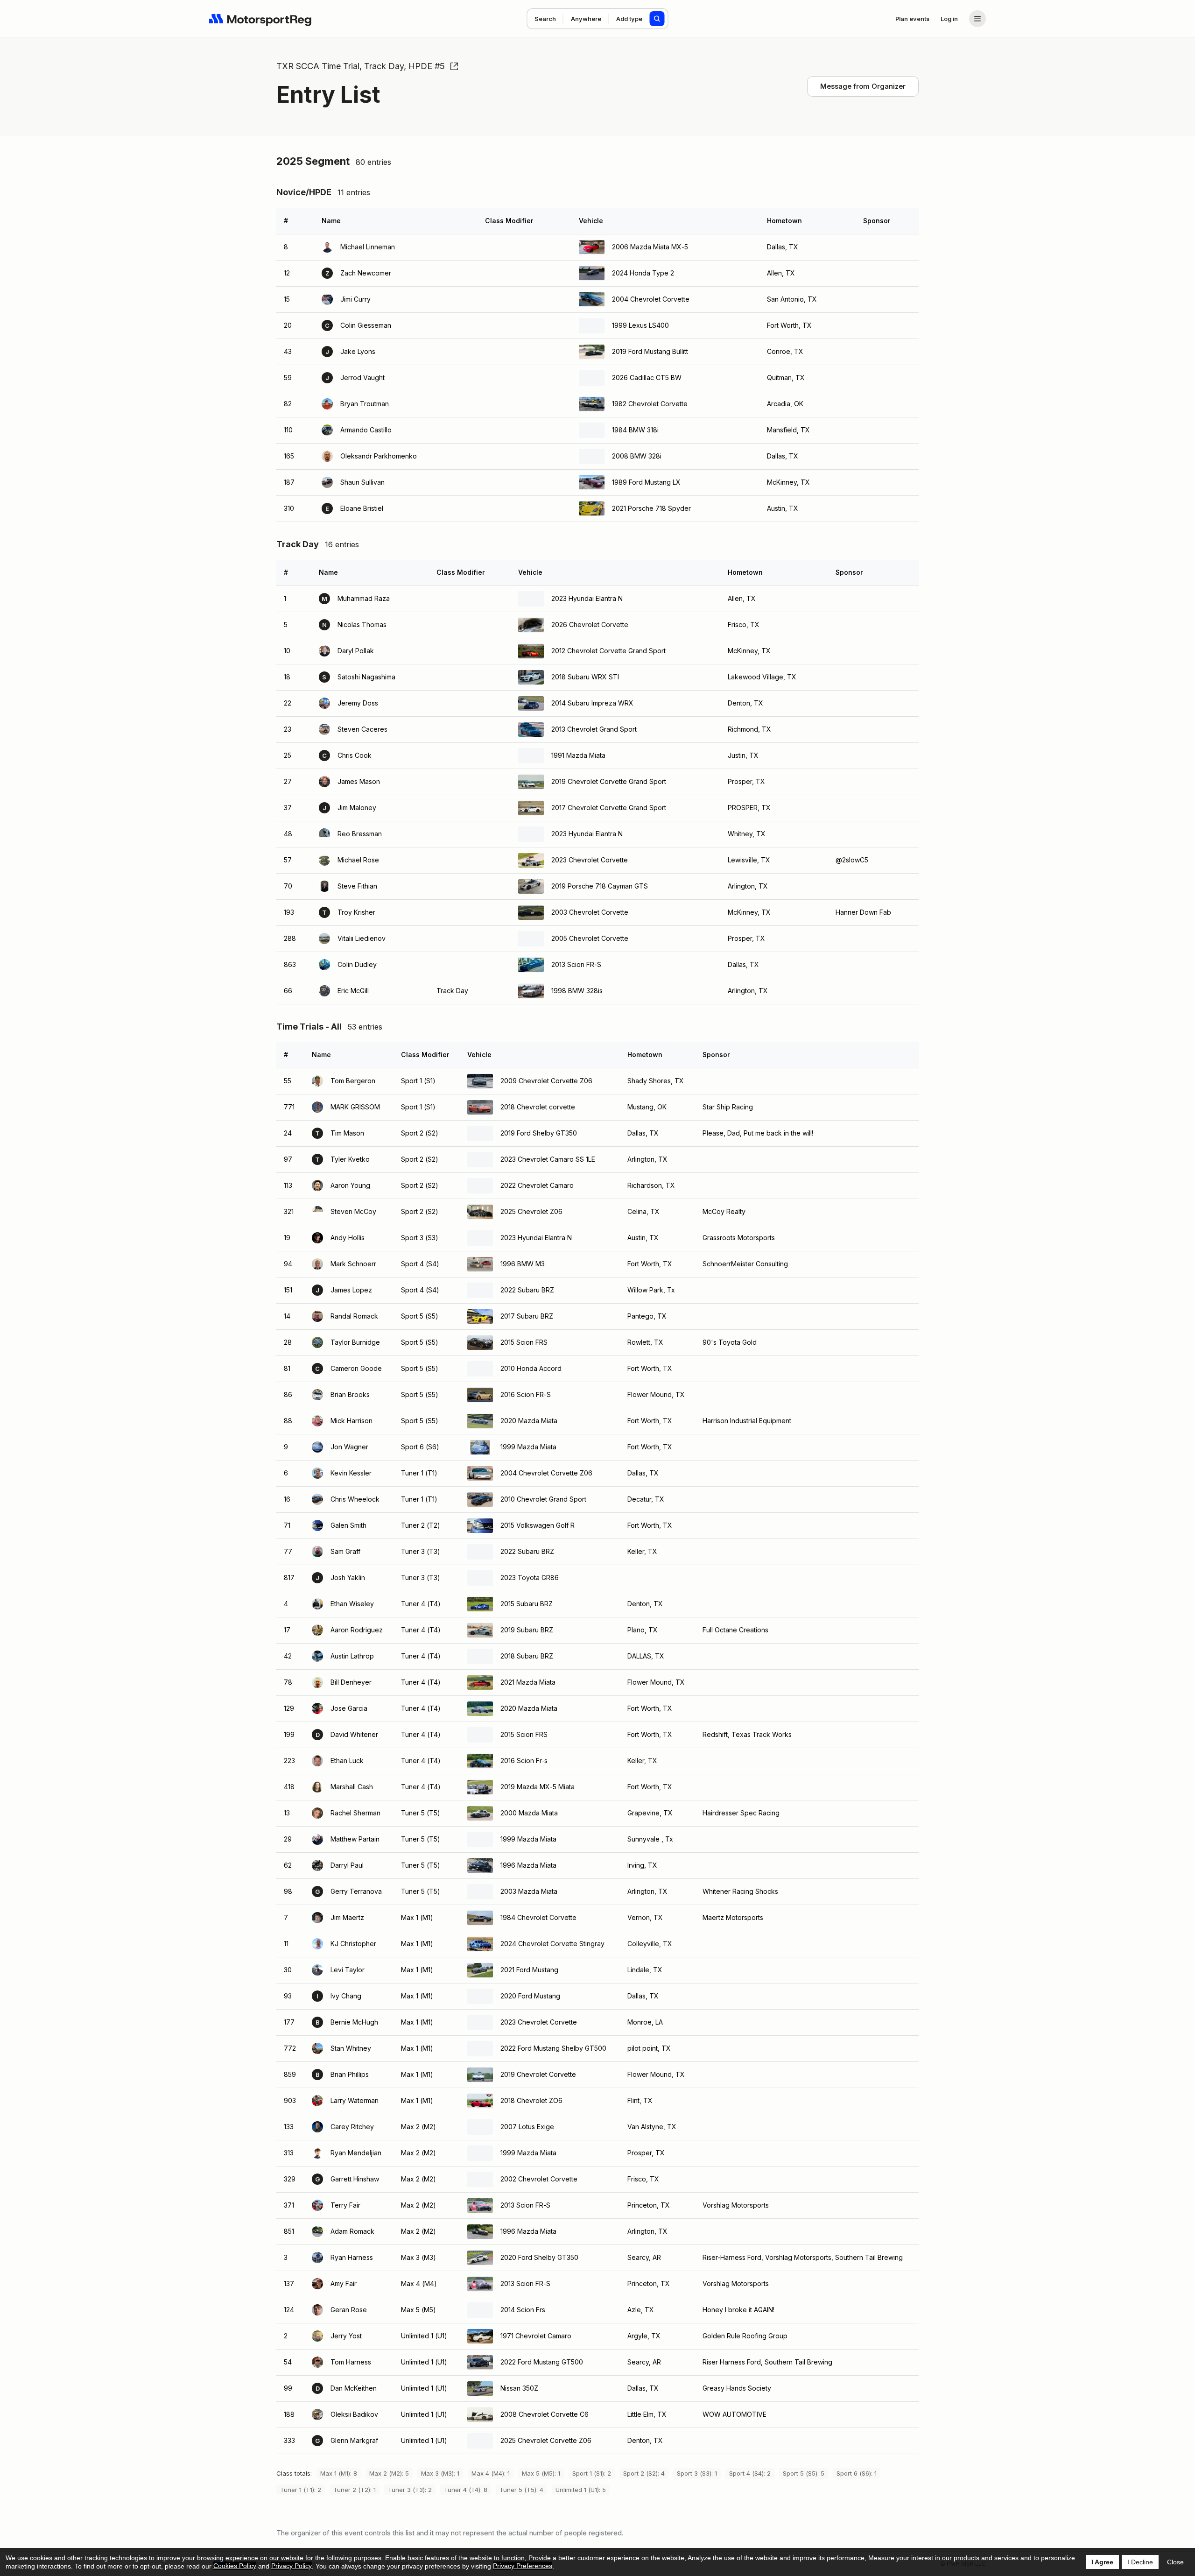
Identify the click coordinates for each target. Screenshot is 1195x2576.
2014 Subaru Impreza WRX (592, 703)
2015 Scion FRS (524, 1342)
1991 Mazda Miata (578, 755)
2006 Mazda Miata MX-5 (650, 247)
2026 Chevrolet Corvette (590, 625)
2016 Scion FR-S (526, 1394)
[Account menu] (977, 19)
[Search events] (657, 19)
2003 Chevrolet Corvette (590, 912)
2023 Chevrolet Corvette (590, 860)
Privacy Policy (292, 2566)
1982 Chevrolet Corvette (650, 404)
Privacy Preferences (523, 2566)
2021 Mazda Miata (528, 1682)
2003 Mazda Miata (529, 1891)
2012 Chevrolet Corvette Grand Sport (608, 651)
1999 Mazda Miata (528, 1447)
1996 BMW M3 (523, 1264)
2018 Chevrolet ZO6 (531, 2100)
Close (1175, 2562)
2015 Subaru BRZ (527, 1604)
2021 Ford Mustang (529, 1970)
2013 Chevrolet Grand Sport (594, 729)
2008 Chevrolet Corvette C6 (545, 2414)
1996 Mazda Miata (528, 1865)
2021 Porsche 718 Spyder (651, 508)
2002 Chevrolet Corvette (539, 2179)
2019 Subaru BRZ (527, 1630)
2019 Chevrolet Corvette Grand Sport (609, 781)
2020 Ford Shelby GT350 (539, 2257)
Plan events (912, 19)
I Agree (1102, 2562)
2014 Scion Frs (523, 2310)
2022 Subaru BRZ (527, 1290)
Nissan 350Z (519, 2388)
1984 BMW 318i (635, 430)
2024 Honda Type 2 (643, 273)
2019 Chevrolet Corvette (538, 2074)
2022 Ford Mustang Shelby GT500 (553, 2048)
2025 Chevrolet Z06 (531, 1211)
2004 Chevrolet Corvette (651, 299)
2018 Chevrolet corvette (538, 1107)
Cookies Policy (235, 2566)
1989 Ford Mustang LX (646, 482)
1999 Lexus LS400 (640, 325)
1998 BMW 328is (577, 991)
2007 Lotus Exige (527, 2127)
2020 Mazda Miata (529, 1421)
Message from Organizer (863, 86)
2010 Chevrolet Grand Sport (543, 1499)
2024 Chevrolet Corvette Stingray (552, 1944)
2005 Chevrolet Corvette (590, 938)
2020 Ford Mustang (530, 1996)
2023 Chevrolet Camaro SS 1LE (548, 1159)
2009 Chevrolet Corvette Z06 (546, 1081)
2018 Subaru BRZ (527, 1656)
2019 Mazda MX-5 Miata (538, 1787)
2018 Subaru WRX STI (585, 677)
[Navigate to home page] (260, 19)
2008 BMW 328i (637, 456)
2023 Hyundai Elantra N (587, 598)
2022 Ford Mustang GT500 (542, 2362)
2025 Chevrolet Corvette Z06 (546, 2440)
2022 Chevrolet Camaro (537, 1185)
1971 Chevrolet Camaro (536, 2336)
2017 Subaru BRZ (527, 1316)
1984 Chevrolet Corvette (538, 1917)
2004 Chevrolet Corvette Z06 (546, 1473)
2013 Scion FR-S (576, 964)
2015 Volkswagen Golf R (538, 1525)
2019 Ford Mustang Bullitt (650, 351)
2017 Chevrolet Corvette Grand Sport (609, 808)
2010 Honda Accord (531, 1368)
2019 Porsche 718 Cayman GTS (600, 886)
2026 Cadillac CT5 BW (647, 378)
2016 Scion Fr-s (524, 1761)
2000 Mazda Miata (529, 1813)
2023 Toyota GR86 (530, 1577)
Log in (949, 19)
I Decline (1140, 2562)
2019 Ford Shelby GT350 (539, 1133)
